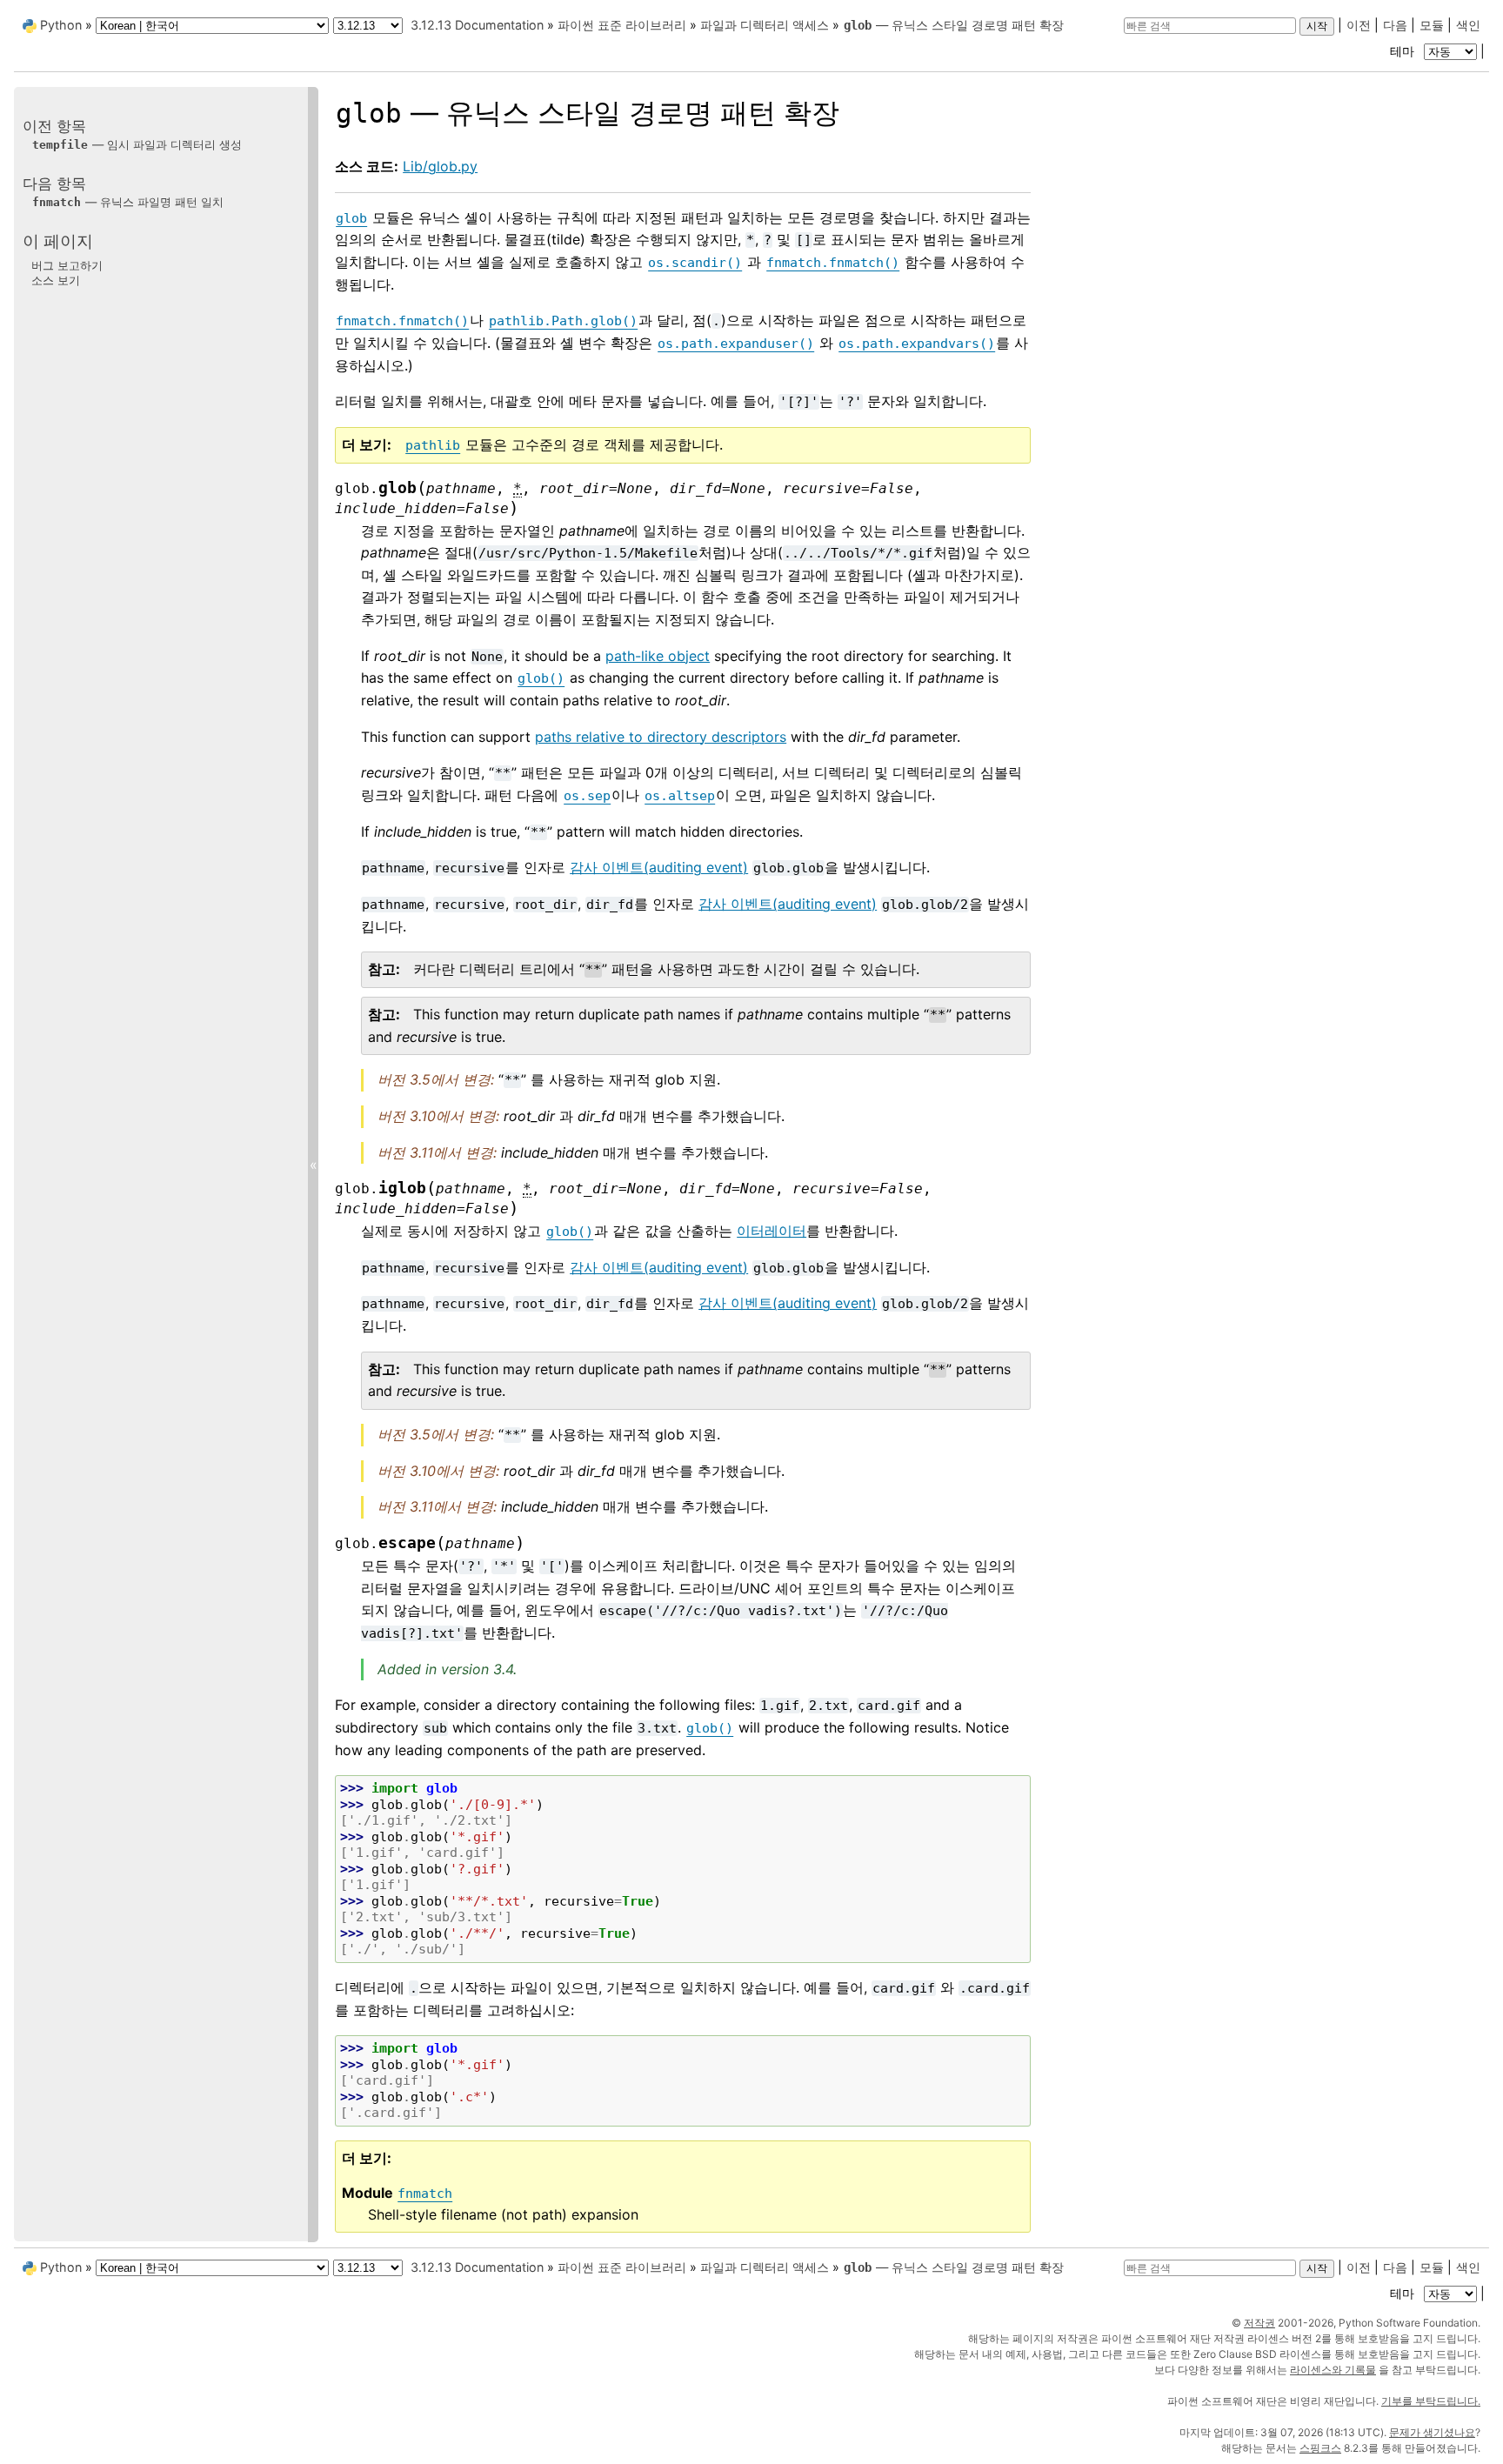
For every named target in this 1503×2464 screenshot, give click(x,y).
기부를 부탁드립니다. (1431, 2401)
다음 (1395, 25)
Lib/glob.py (440, 166)
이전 (1359, 25)
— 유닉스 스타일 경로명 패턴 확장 (954, 25)
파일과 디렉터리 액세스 (765, 25)
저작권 (1259, 2323)
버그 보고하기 (67, 264)
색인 (1468, 25)
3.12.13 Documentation (477, 25)
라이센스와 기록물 (1333, 2370)
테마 (1404, 51)
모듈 (1432, 25)
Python (61, 25)
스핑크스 (1320, 2448)
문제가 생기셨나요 (1432, 2432)
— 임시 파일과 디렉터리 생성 (137, 144)
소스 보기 (56, 280)
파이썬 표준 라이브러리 (622, 25)
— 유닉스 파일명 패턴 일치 (128, 202)
